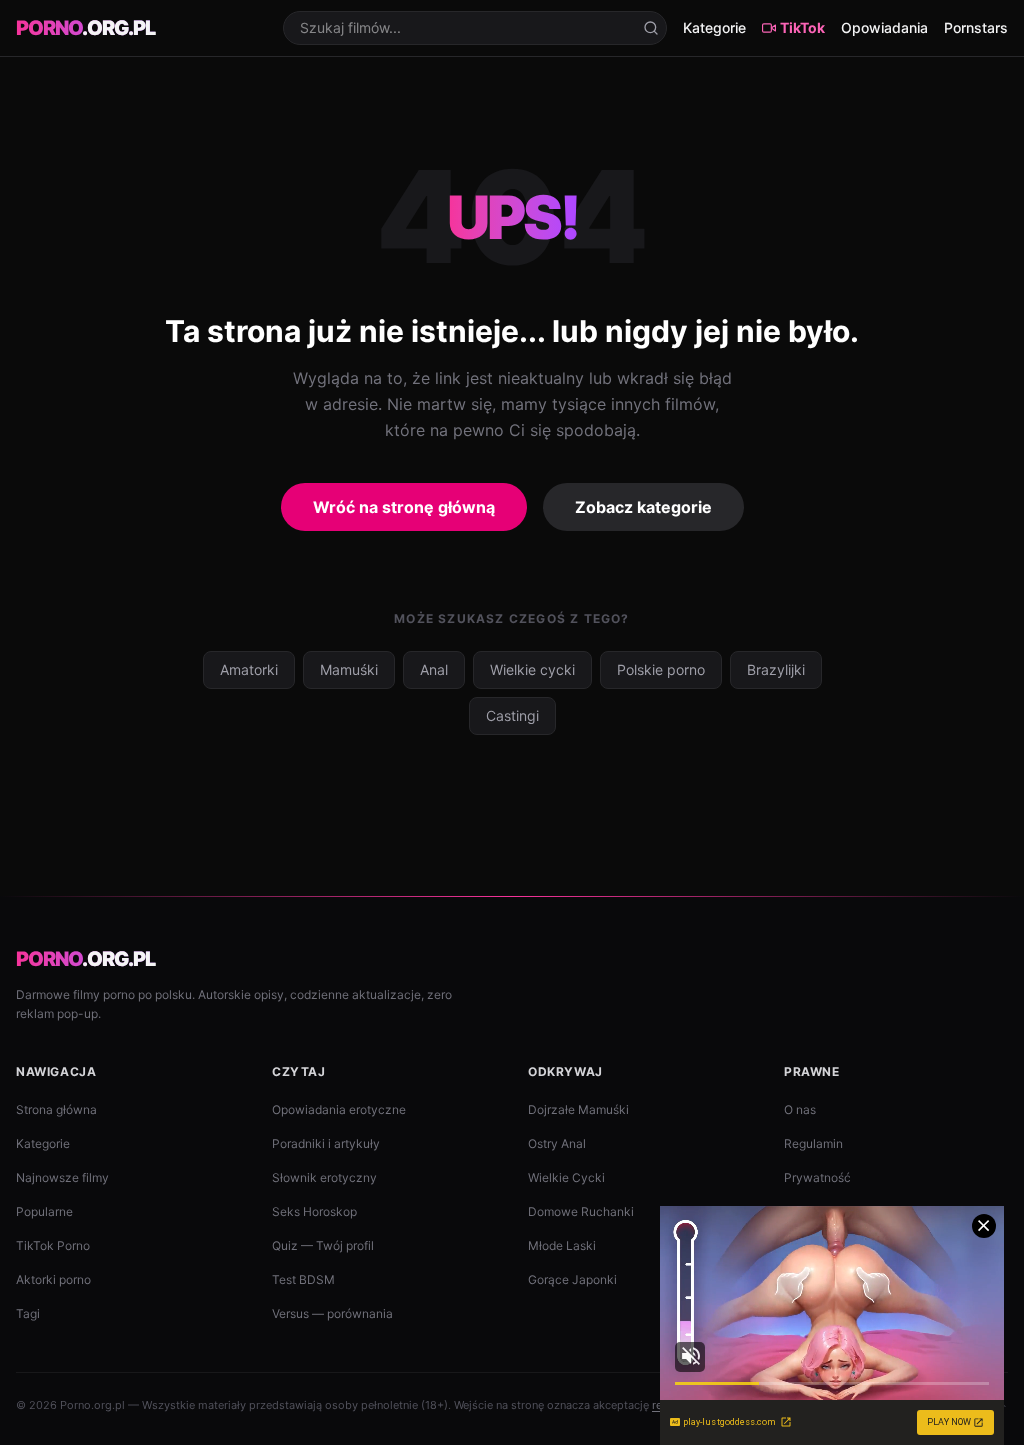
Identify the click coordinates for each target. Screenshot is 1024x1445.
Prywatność (817, 1177)
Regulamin (813, 1143)
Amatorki (249, 669)
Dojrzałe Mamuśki (578, 1109)
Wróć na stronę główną (404, 507)
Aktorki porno (53, 1279)
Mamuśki (349, 669)
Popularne (44, 1211)
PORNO (85, 28)
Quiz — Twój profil (323, 1245)
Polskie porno (661, 669)
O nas (800, 1109)
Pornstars (976, 27)
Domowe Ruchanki (581, 1211)
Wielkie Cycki (566, 1177)
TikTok (802, 27)
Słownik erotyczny (324, 1177)
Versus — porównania (332, 1313)
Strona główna (56, 1109)
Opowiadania (884, 27)
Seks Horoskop (314, 1211)
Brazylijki (776, 669)
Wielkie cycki (532, 669)
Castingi (512, 715)
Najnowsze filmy (62, 1177)
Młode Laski (562, 1245)
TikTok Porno (53, 1245)
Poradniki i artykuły (326, 1143)
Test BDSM (303, 1279)
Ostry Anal (557, 1143)
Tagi (28, 1313)
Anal (434, 669)
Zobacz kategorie (643, 507)
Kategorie (714, 27)
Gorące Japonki (572, 1279)
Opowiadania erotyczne (339, 1109)
